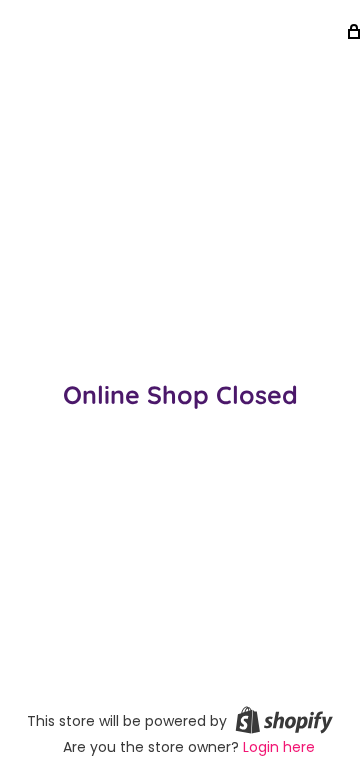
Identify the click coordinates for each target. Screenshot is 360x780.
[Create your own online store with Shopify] (284, 720)
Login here (279, 747)
